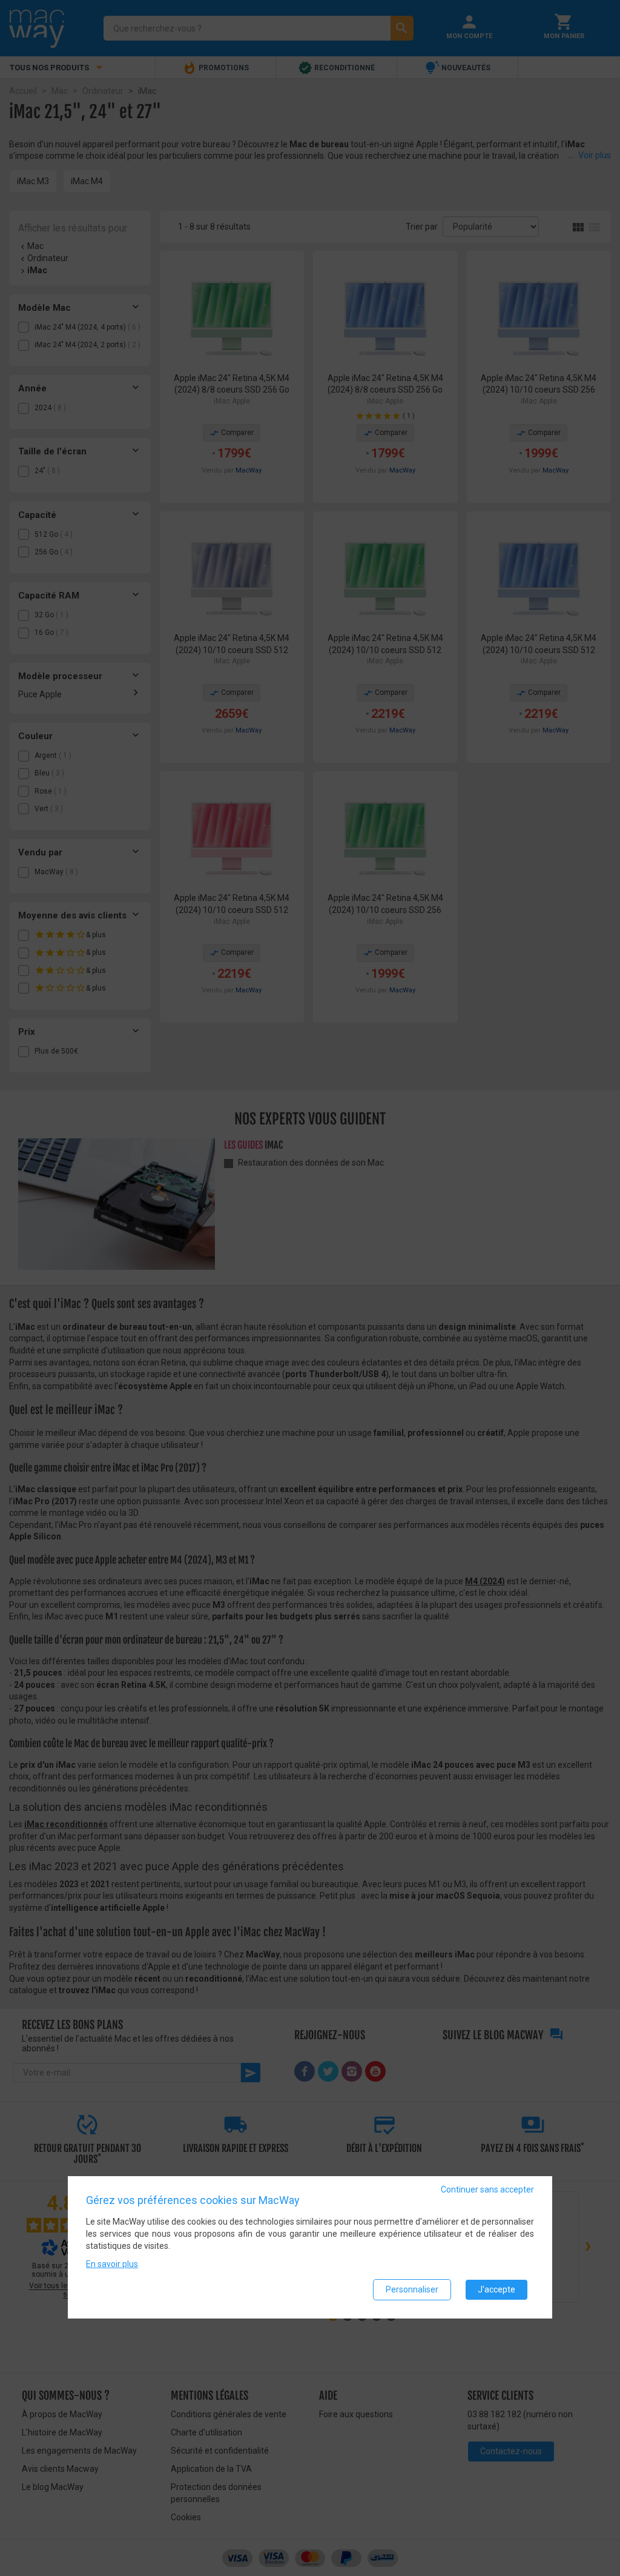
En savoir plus (112, 2264)
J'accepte (496, 2289)
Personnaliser (412, 2289)
